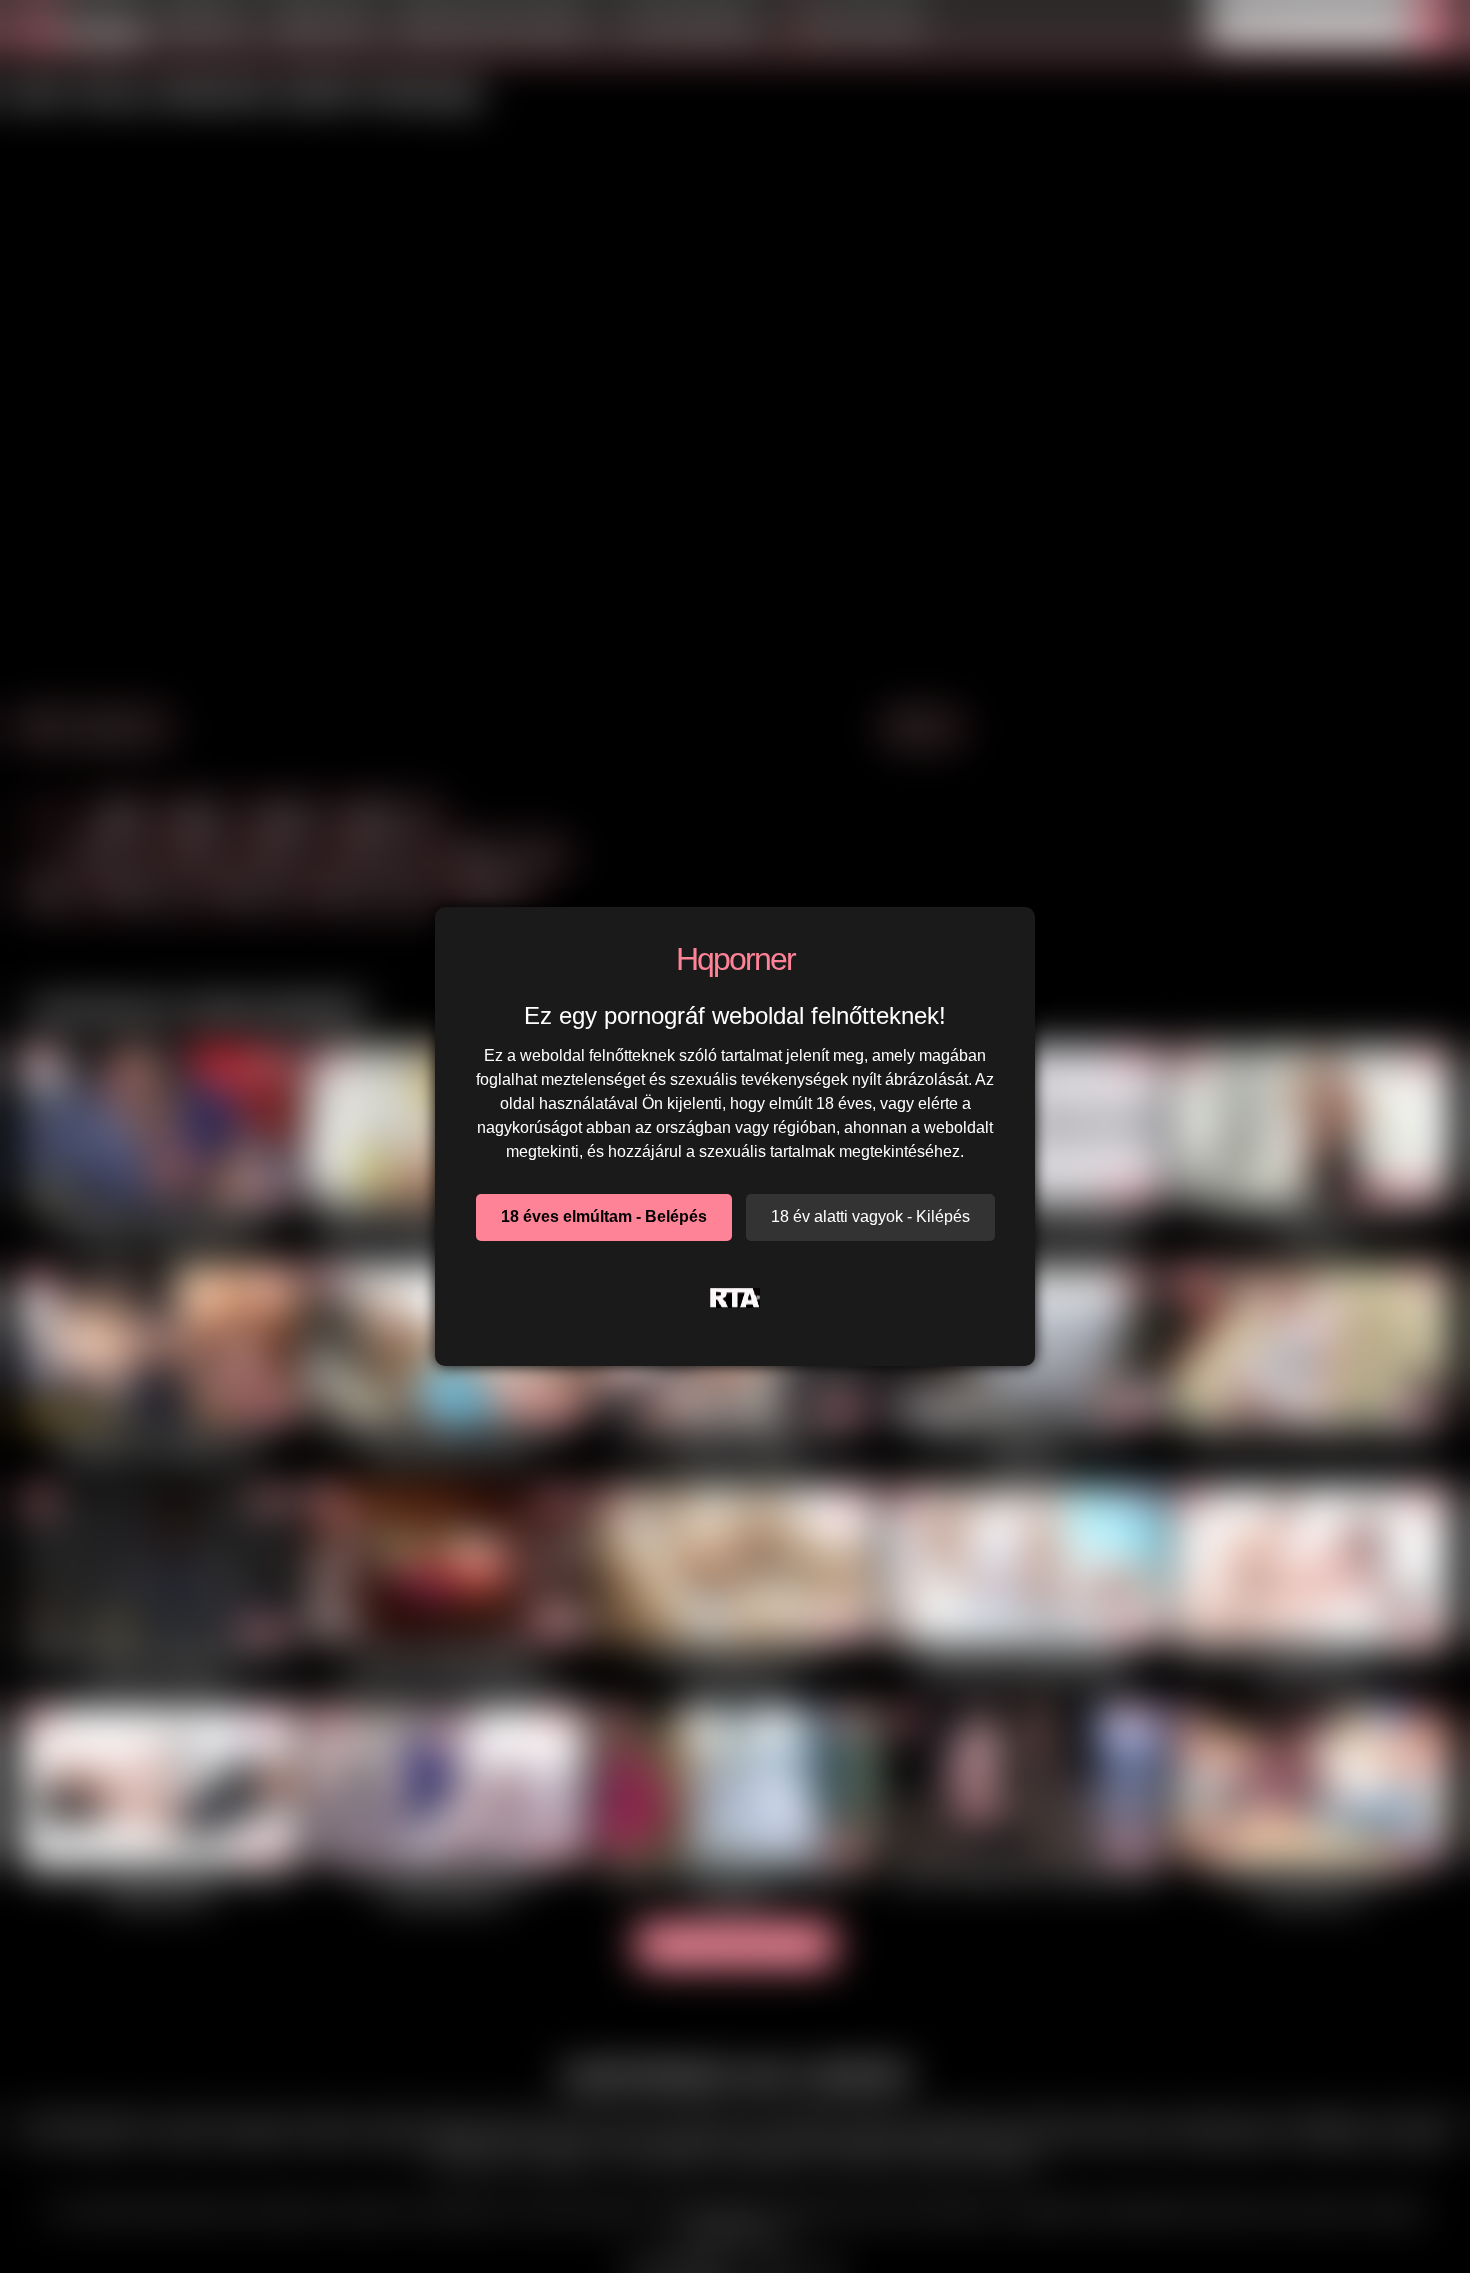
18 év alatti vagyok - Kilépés (870, 1216)
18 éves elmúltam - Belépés (604, 1216)
